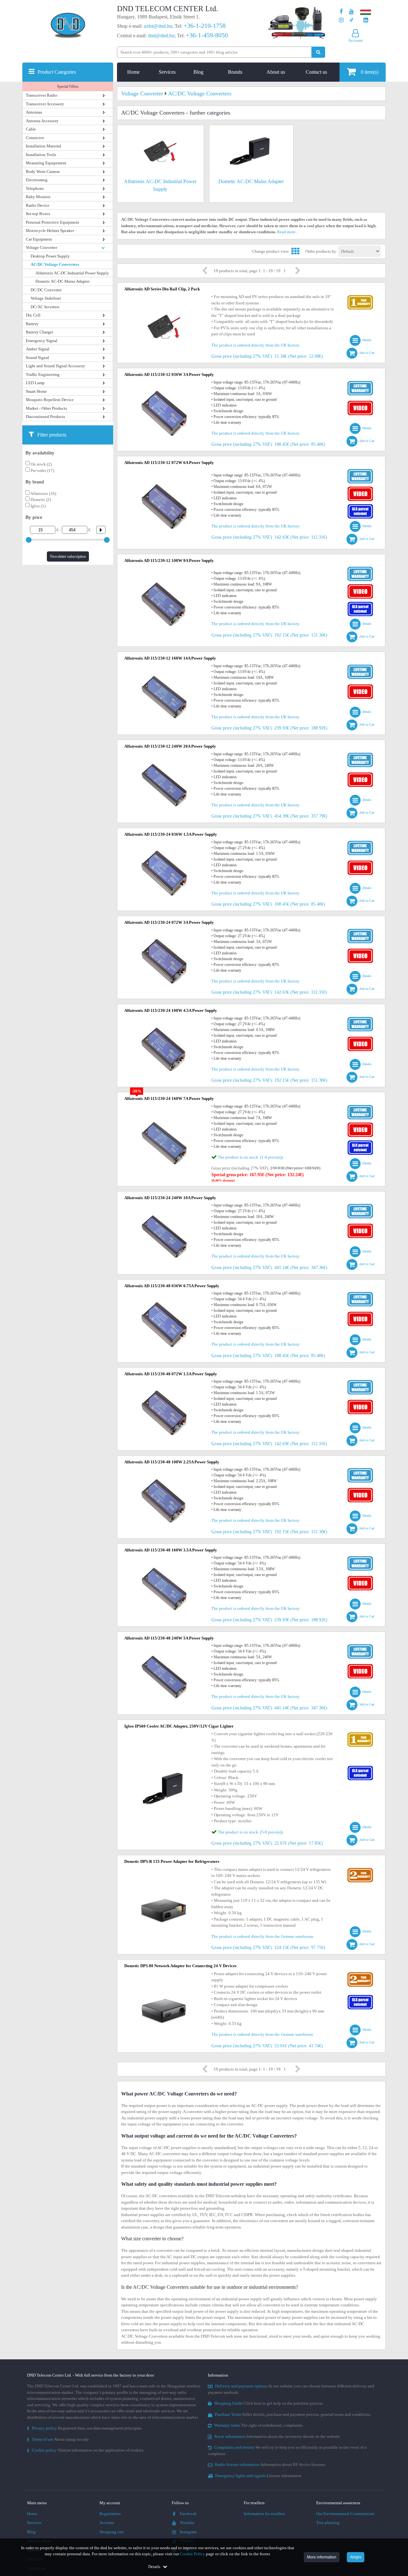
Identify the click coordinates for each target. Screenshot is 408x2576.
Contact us (316, 72)
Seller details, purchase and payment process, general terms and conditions (293, 2414)
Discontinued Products (45, 417)
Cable (31, 129)
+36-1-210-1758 (205, 26)
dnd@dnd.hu (161, 36)
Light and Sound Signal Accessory (55, 366)
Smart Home (36, 391)
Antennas (34, 112)
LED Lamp (35, 383)
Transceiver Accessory (45, 104)
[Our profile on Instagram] (341, 20)
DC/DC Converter (46, 290)
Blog (198, 72)
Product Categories (57, 72)
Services (167, 72)
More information (322, 2557)
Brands (235, 72)
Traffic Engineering (43, 374)
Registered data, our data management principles (84, 2428)
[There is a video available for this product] (360, 402)
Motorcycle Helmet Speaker (50, 231)
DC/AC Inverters (45, 307)
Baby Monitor (38, 197)
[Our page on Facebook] (341, 12)
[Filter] (98, 530)
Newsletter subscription (68, 556)
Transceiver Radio (42, 95)
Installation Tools (41, 155)
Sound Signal (37, 358)
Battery (32, 324)
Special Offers (68, 86)
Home (133, 72)
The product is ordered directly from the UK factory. (256, 345)
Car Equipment (39, 239)
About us (276, 72)
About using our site (58, 2439)
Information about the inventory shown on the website (277, 2436)
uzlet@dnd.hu (158, 26)
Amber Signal (38, 349)
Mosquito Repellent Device (50, 400)
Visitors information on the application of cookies (85, 2450)
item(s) (370, 72)
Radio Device (38, 205)
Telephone (35, 188)
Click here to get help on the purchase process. (269, 2403)
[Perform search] (318, 52)
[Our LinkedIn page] (366, 20)
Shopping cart (112, 2532)
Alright (356, 2557)
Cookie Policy (193, 2554)
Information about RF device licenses (270, 2464)
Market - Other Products (46, 408)
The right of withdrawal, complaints (258, 2425)
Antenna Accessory (42, 121)
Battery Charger (40, 332)
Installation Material (44, 146)
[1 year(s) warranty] (360, 297)
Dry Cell (33, 315)
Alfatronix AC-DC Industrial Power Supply (72, 273)
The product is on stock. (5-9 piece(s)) (250, 1832)
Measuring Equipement (46, 163)
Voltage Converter (41, 247)
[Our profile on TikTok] (351, 20)
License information (258, 2476)
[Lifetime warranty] (360, 382)
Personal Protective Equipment (52, 222)
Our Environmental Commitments (345, 2514)
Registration (110, 2514)
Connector (35, 138)
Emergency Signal (42, 341)
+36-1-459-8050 (207, 35)
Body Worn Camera (43, 172)
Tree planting (328, 2523)
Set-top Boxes (38, 214)
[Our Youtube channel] (351, 12)
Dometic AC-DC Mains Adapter (62, 281)
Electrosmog (37, 180)
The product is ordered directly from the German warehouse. (263, 1936)
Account (107, 2523)
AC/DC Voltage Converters (55, 264)
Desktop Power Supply (50, 256)
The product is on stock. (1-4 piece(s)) (250, 1157)
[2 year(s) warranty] (360, 1869)
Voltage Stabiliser (46, 298)
